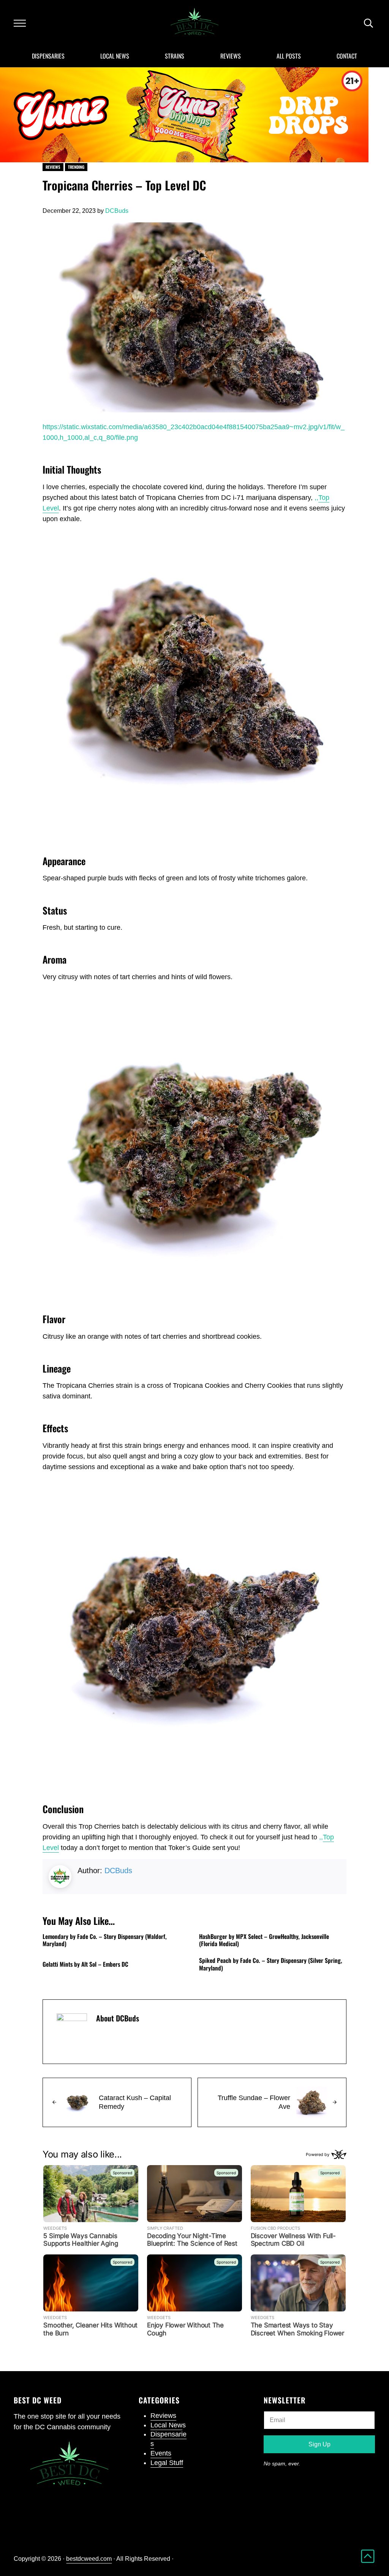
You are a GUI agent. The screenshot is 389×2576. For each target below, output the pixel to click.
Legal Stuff (167, 2463)
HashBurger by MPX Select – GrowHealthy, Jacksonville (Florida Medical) (264, 1940)
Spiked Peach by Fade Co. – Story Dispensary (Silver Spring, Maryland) (271, 1964)
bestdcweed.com (89, 2559)
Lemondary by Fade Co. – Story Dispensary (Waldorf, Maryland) (105, 1940)
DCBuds (118, 1871)
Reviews (53, 167)
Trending (76, 167)
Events (161, 2453)
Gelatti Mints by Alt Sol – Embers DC (85, 1964)
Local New (166, 2425)
